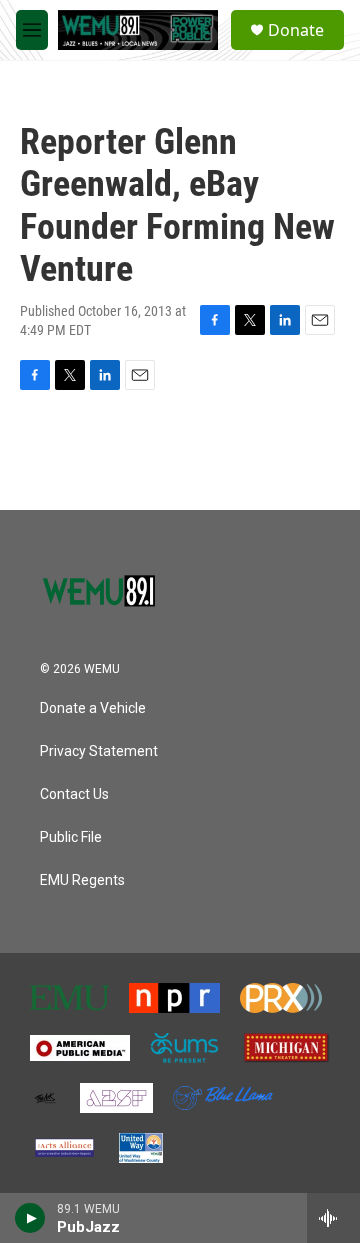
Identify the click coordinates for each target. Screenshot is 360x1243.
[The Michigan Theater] (286, 1048)
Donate (296, 30)
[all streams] (333, 1218)
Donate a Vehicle (93, 708)
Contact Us (74, 794)
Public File (71, 837)
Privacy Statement (99, 751)
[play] (30, 1218)
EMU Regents (82, 880)
